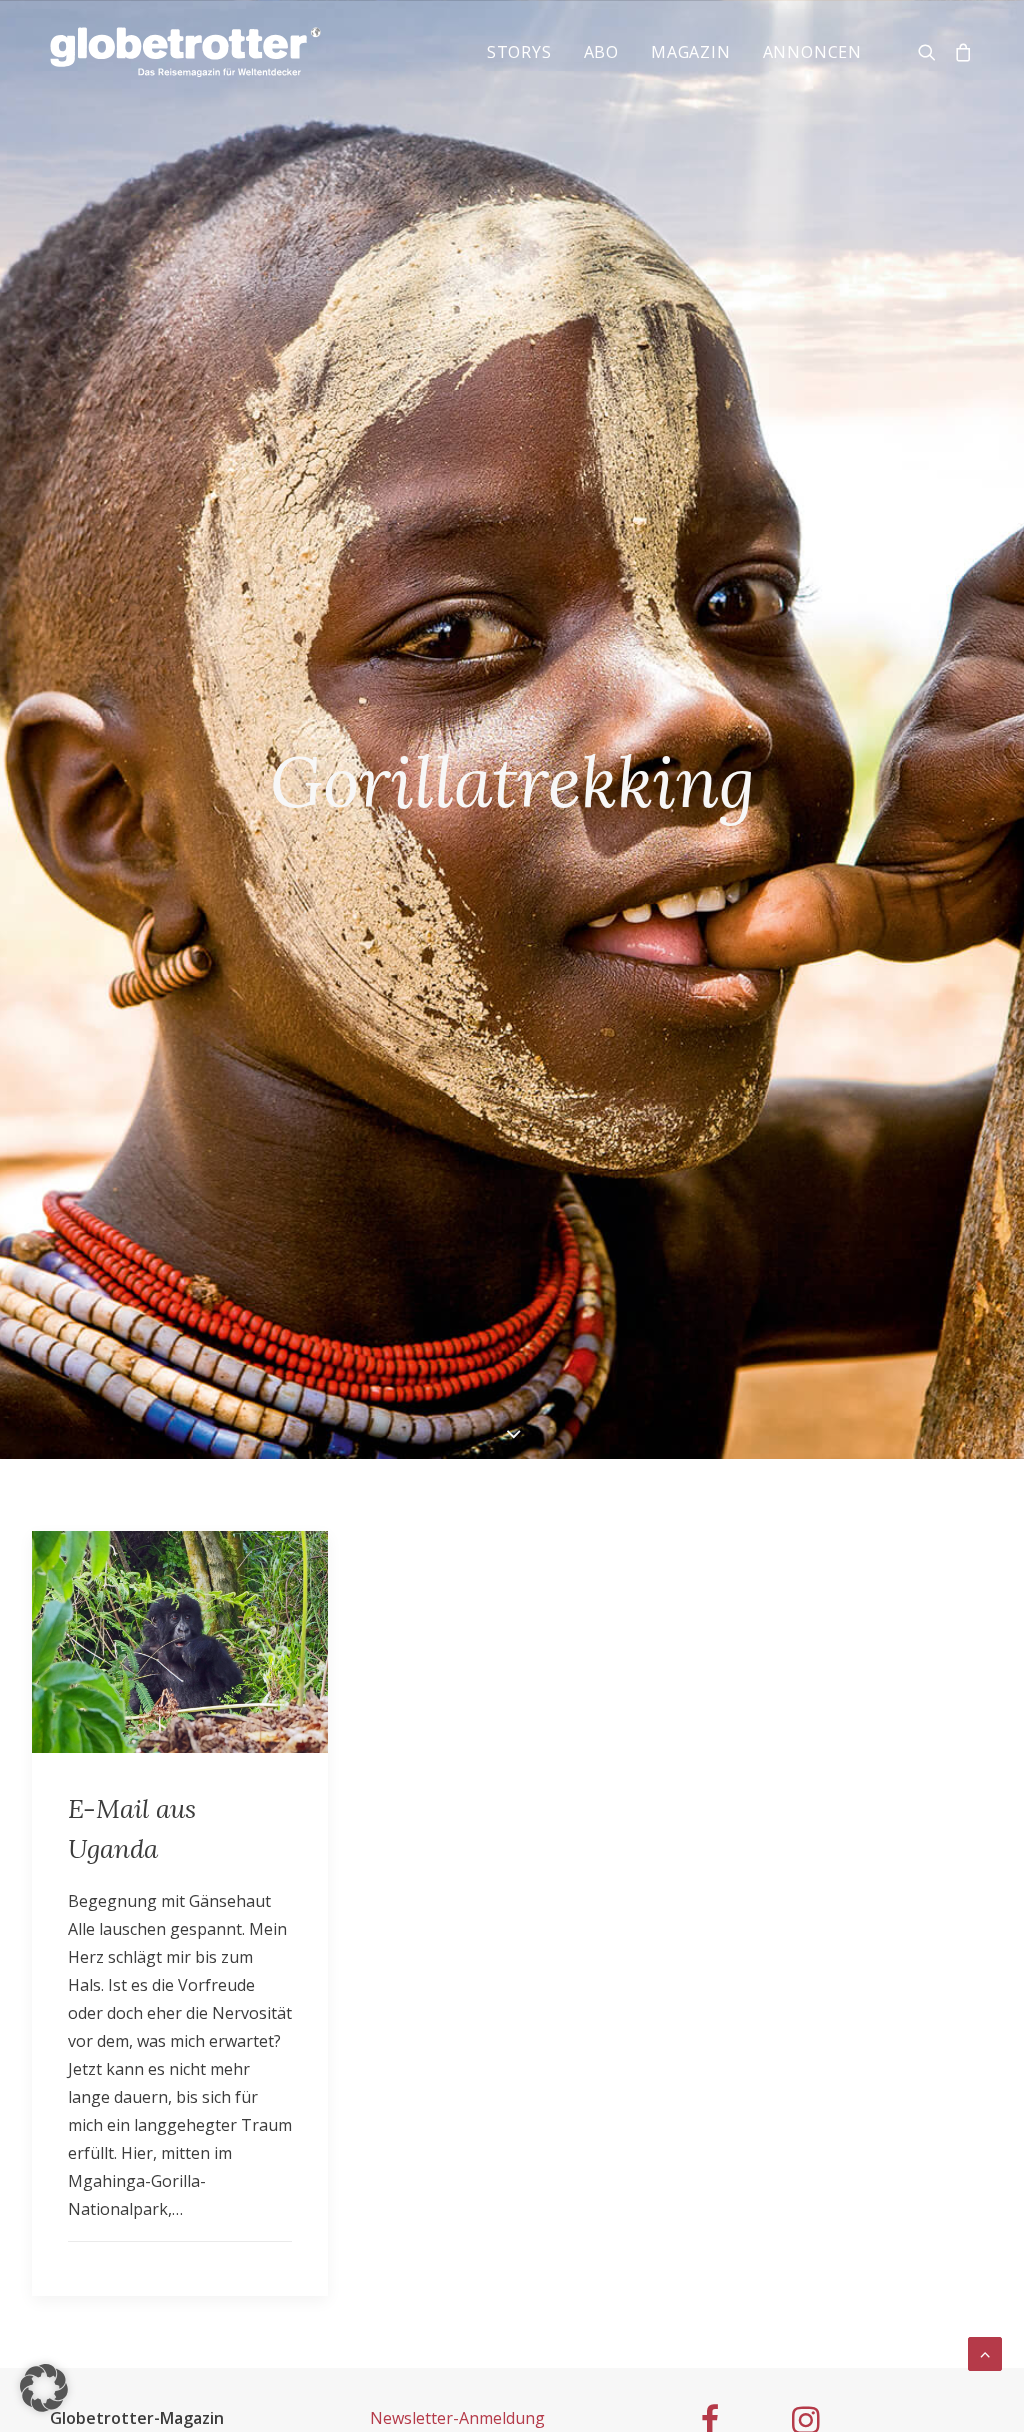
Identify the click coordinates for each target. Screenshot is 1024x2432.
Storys (519, 52)
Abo (601, 52)
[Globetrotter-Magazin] (185, 52)
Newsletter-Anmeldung (457, 2418)
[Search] (931, 52)
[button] (44, 2388)
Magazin (691, 52)
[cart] (959, 52)
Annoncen (812, 52)
